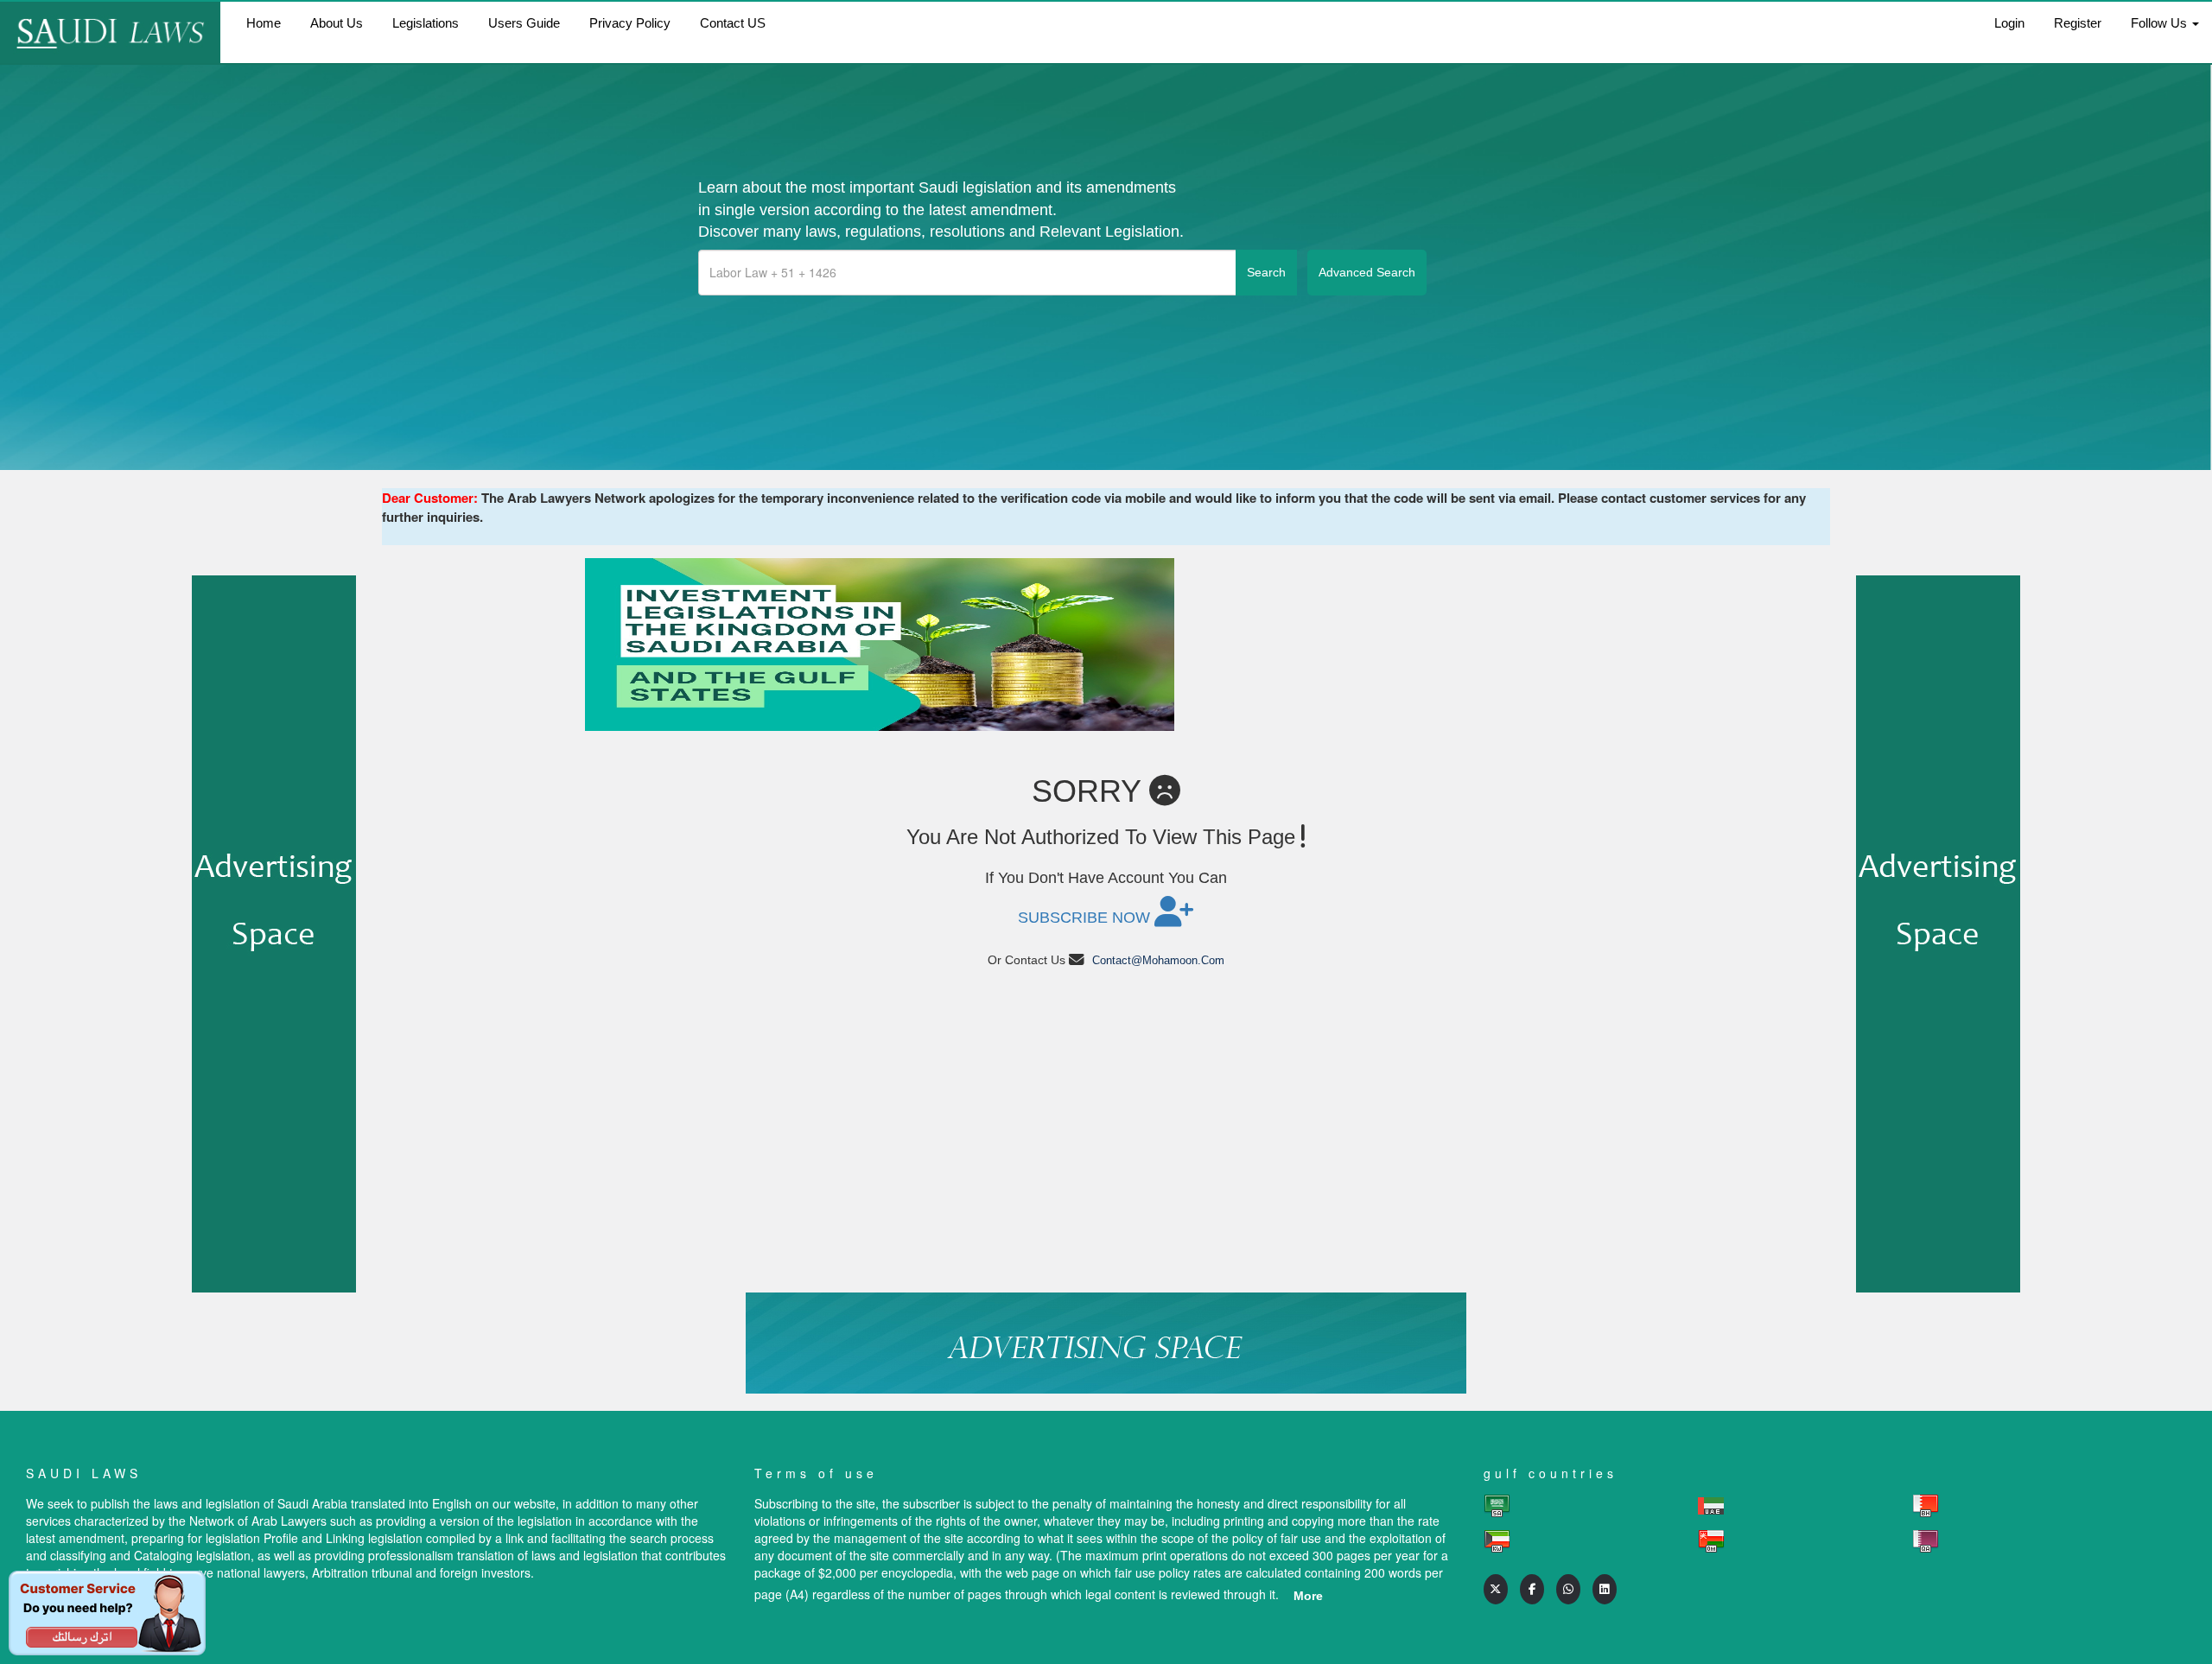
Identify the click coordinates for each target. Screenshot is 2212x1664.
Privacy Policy (630, 23)
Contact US (733, 23)
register (2078, 23)
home (264, 23)
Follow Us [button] (2161, 23)
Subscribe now (1086, 918)
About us (337, 23)
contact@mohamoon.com (1158, 960)
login (2009, 23)
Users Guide (524, 23)
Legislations (426, 23)
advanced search (1367, 272)
